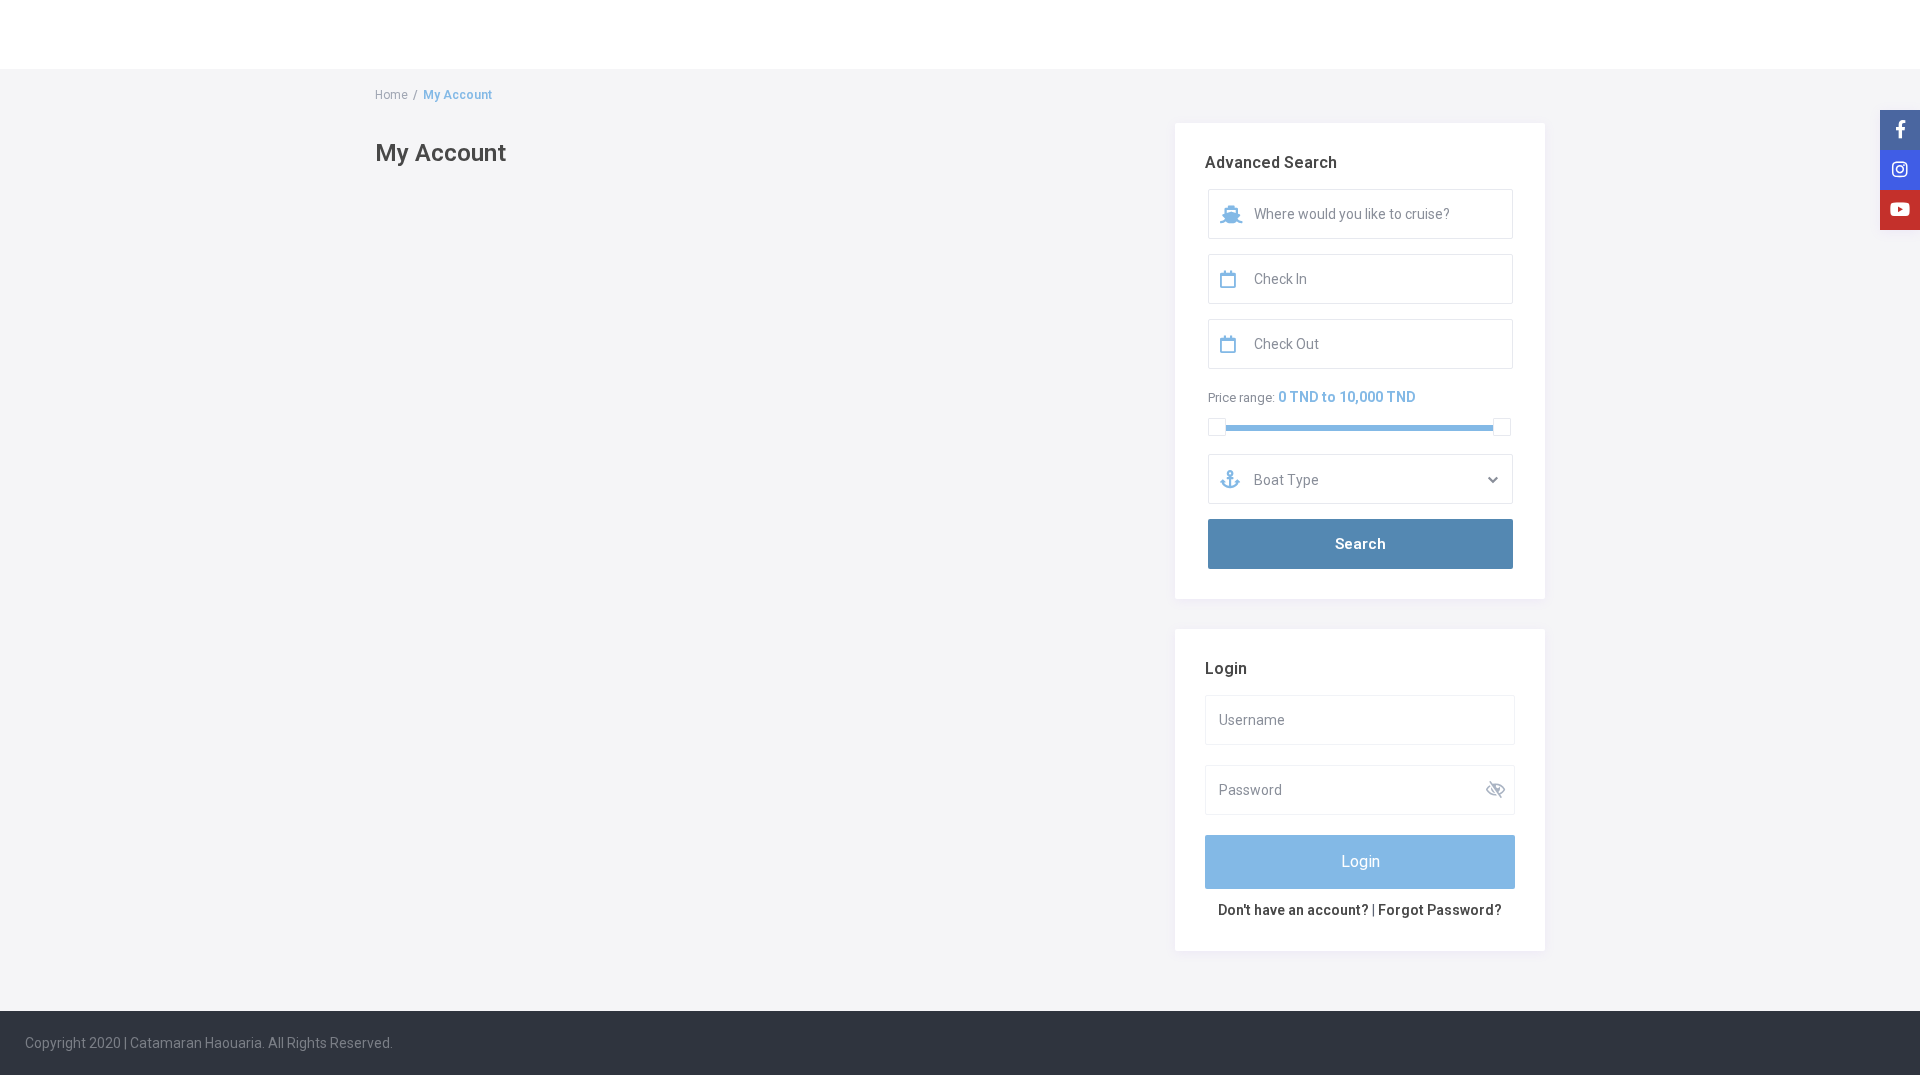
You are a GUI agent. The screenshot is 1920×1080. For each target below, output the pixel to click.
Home (391, 95)
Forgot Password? (1440, 910)
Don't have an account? (1293, 910)
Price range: (1241, 397)
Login (1360, 861)
